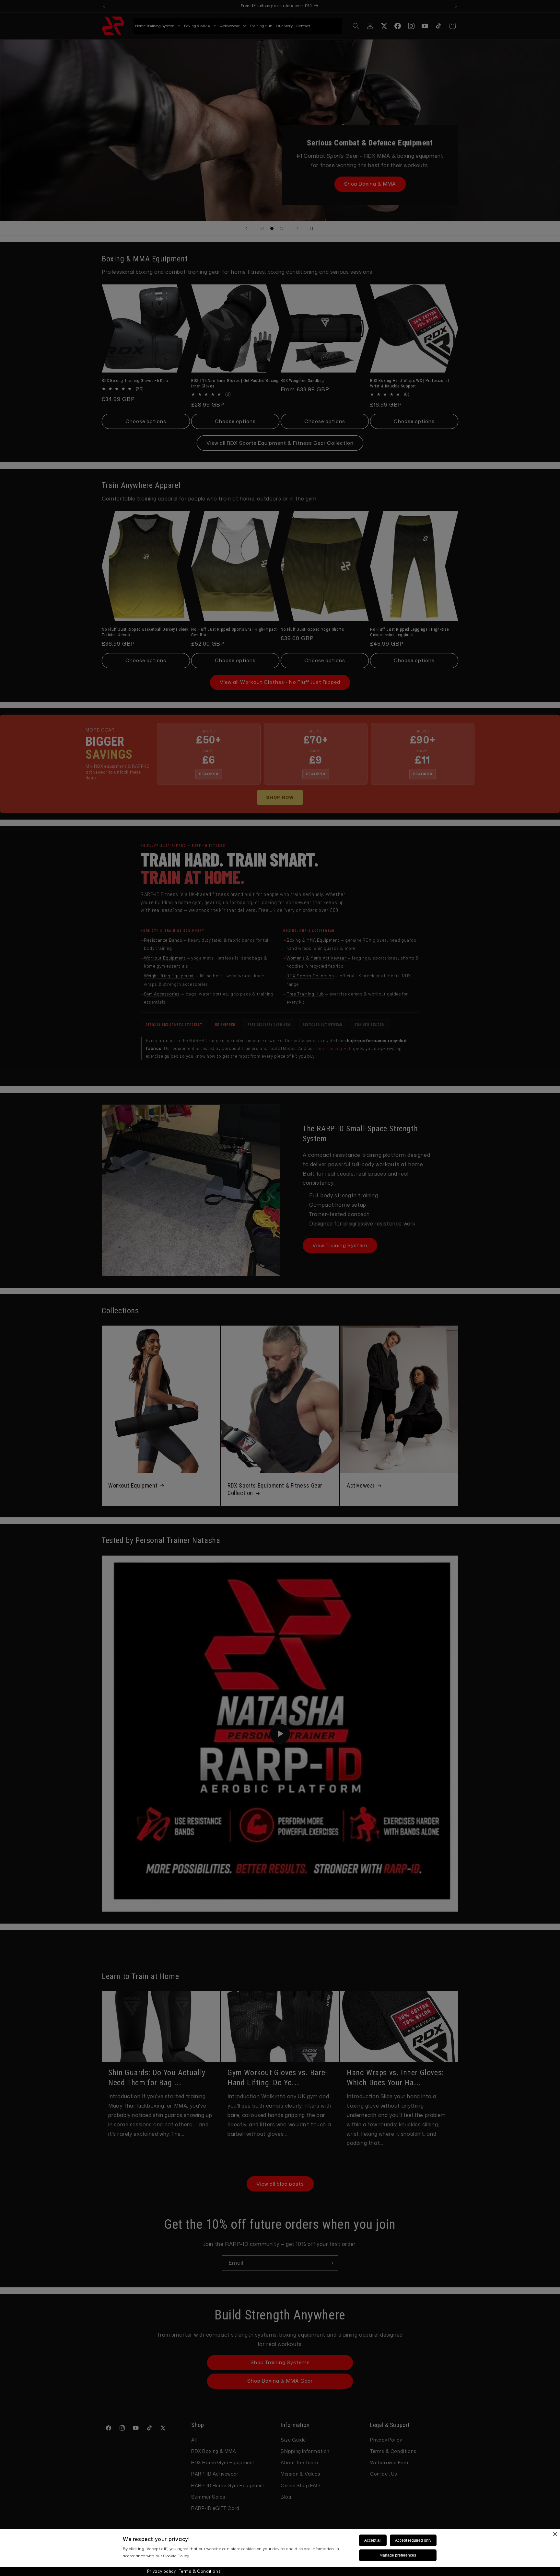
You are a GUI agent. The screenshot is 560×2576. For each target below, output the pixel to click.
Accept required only (413, 2540)
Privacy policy (161, 2571)
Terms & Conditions (200, 2571)
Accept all (373, 2540)
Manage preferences (398, 2555)
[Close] (555, 2534)
